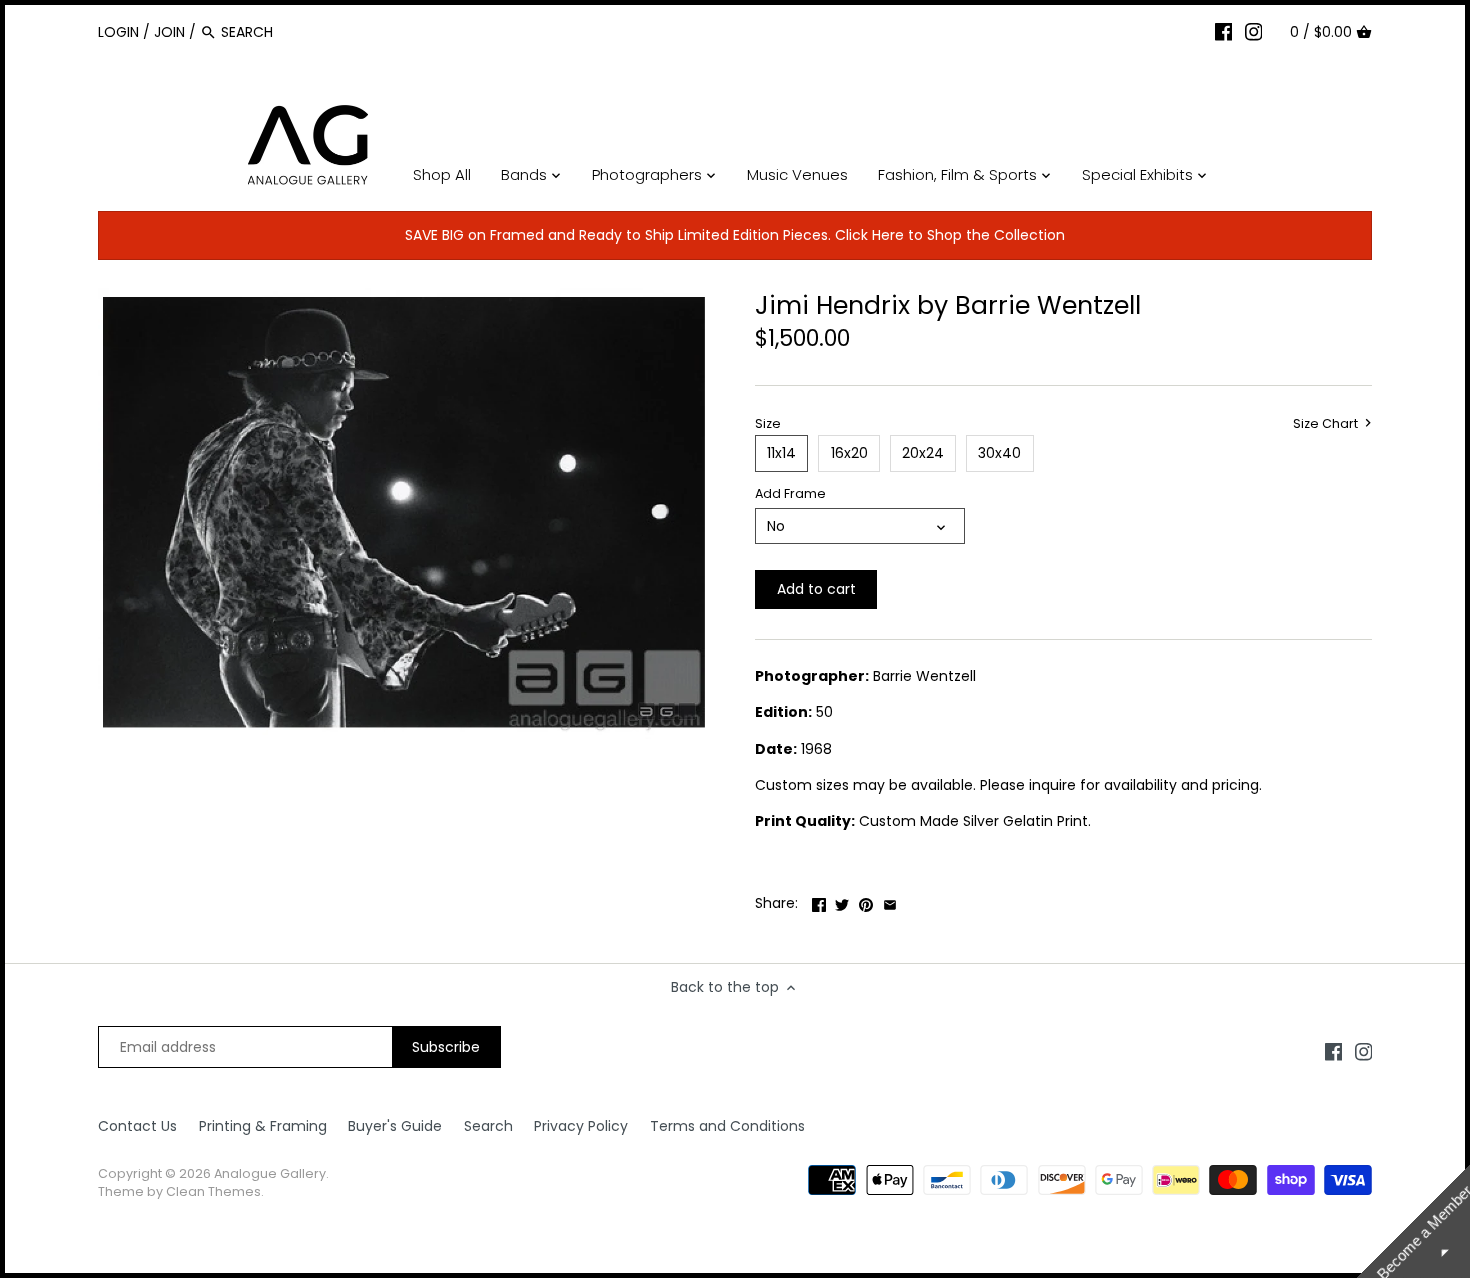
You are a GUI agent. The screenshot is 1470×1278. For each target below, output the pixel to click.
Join (169, 32)
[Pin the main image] (866, 901)
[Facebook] (1224, 31)
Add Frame (790, 493)
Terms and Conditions (727, 1126)
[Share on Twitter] (842, 901)
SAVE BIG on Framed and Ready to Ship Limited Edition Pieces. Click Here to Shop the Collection (735, 235)
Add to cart (816, 589)
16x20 (849, 453)
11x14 (781, 453)
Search (488, 1126)
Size (768, 423)
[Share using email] (890, 901)
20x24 (923, 453)
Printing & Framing (263, 1126)
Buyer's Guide (395, 1126)
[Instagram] (1254, 31)
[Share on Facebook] (819, 901)
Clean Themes (213, 1191)
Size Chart (1327, 424)
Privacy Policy (581, 1126)
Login (118, 32)
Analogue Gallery (270, 1173)
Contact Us (137, 1126)
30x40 (999, 453)
